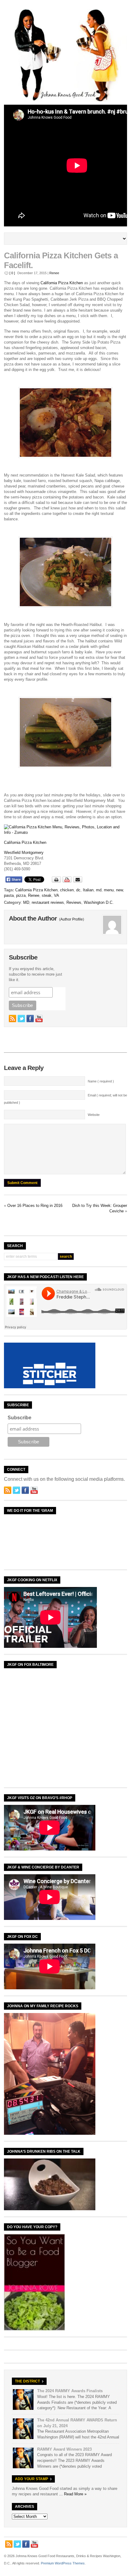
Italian (88, 890)
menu (109, 890)
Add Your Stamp (32, 2479)
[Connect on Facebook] (30, 1019)
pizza (21, 895)
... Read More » (73, 2494)
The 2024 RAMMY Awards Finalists (70, 2391)
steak (47, 895)
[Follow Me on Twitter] (21, 1019)
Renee (54, 273)
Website (94, 1115)
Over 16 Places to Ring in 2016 (35, 1206)
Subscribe (19, 1418)
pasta (9, 895)
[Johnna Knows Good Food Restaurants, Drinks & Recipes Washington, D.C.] (65, 100)
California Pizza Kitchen (62, 283)
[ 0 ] (12, 273)
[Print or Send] (68, 881)
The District (27, 2381)
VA (57, 895)
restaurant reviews (48, 902)
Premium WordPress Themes (63, 2563)
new (119, 890)
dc (78, 890)
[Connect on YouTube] (39, 1019)
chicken (67, 890)
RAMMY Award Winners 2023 (64, 2449)
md (99, 890)
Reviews (74, 902)
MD (26, 902)
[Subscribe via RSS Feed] (12, 1019)
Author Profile (72, 919)
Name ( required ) (101, 1081)
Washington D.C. (99, 902)
